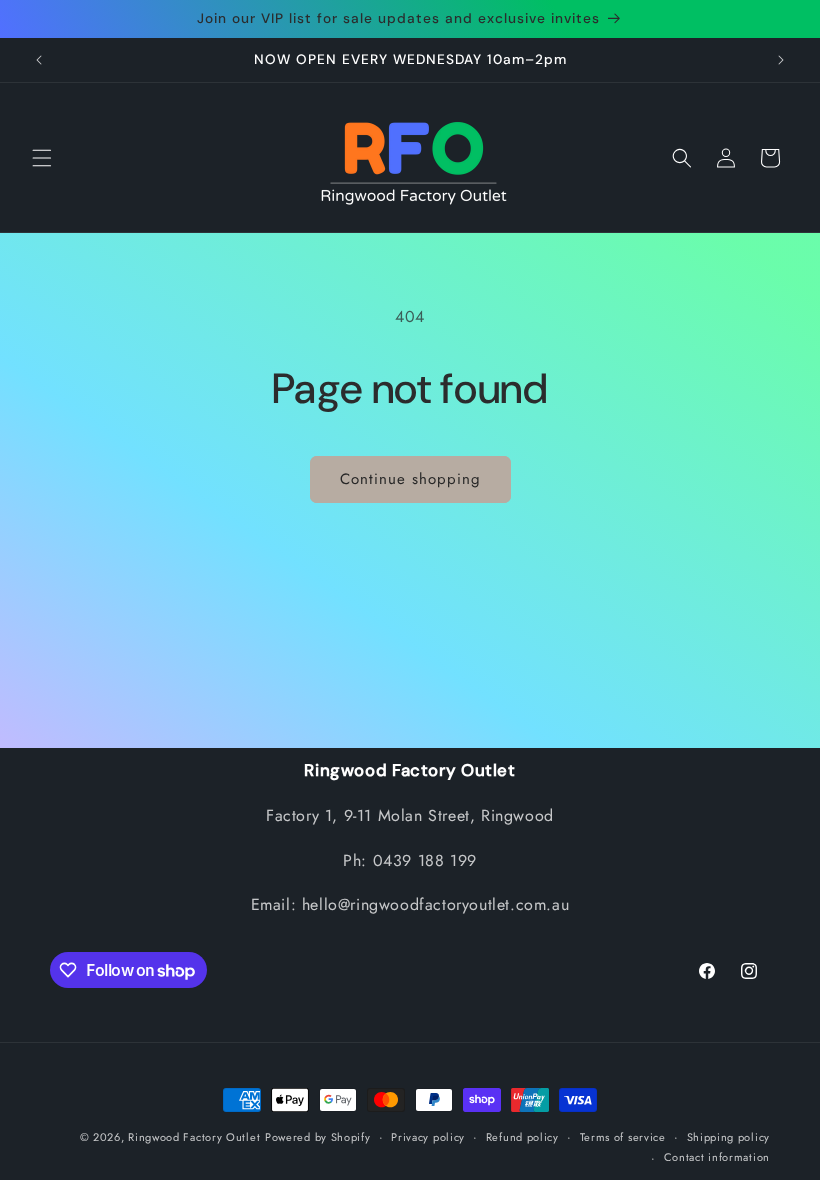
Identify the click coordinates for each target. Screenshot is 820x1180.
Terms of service (623, 1137)
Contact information (717, 1157)
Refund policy (522, 1137)
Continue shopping (410, 479)
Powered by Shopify (318, 1137)
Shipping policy (729, 1137)
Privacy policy (428, 1137)
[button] (42, 158)
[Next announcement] (781, 60)
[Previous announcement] (39, 60)
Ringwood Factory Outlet (194, 1137)
